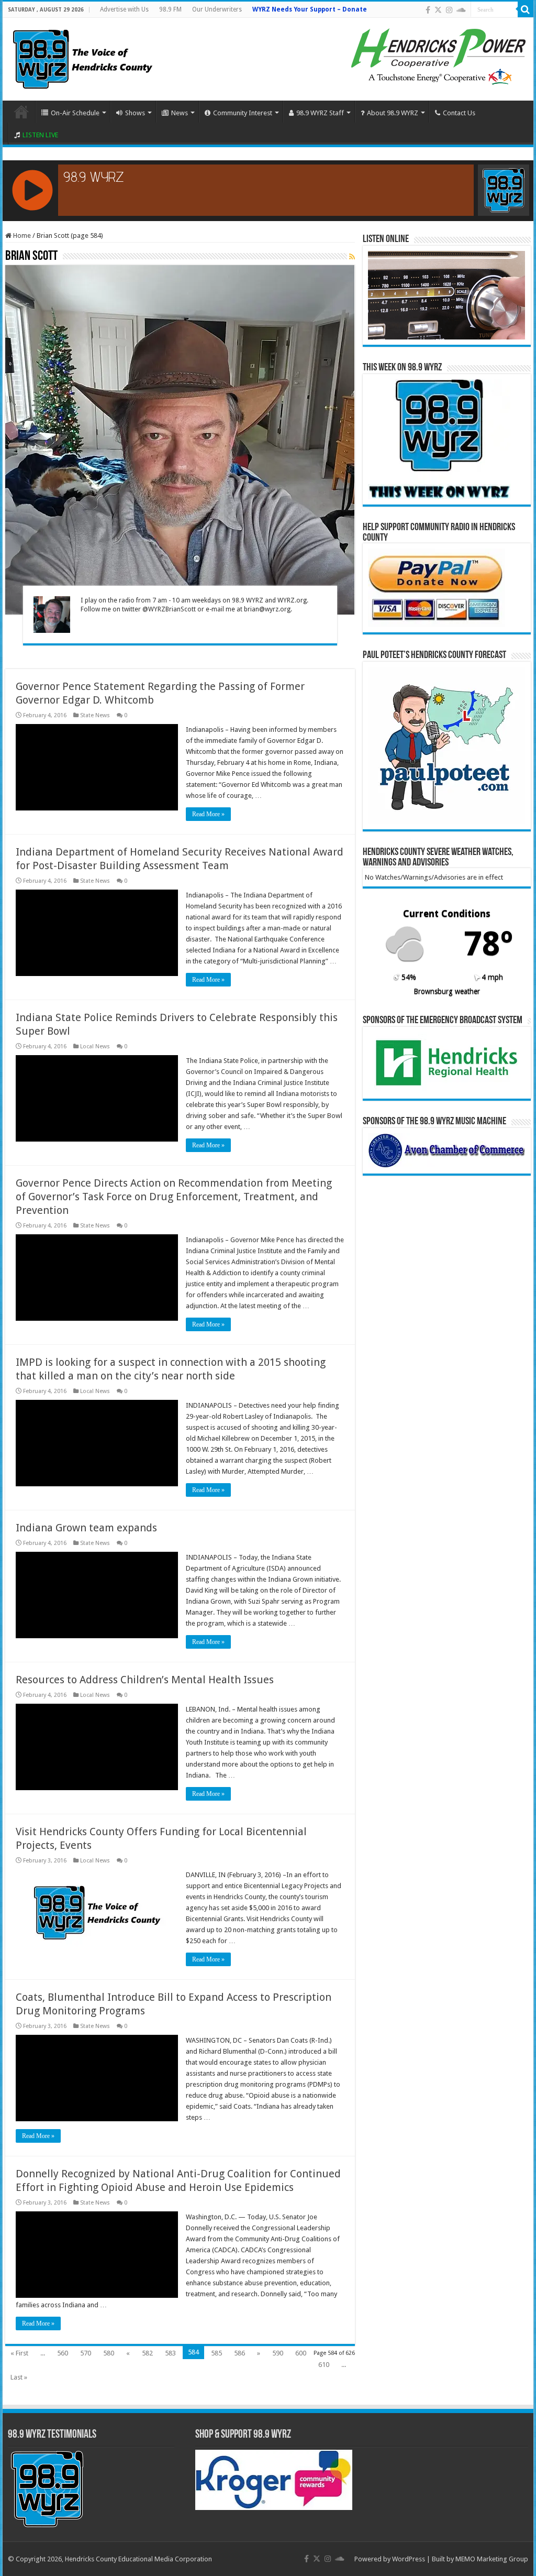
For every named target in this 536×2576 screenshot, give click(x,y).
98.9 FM (170, 9)
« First (19, 2353)
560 (63, 2353)
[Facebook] (428, 10)
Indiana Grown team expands (86, 1528)
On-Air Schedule (75, 113)
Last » (19, 2377)
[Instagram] (449, 10)
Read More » (208, 814)
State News (95, 715)
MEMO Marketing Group (492, 2559)
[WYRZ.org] (82, 57)
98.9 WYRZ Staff (320, 113)
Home (21, 112)
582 (147, 2353)
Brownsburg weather (447, 991)
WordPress (409, 2559)
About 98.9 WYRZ (393, 113)
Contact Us (459, 113)
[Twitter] (438, 10)
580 (109, 2353)
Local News (95, 1046)
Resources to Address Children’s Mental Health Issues (145, 1680)
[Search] (526, 9)
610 (324, 2365)
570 (86, 2353)
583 (170, 2353)
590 (278, 2353)
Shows (135, 113)
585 (216, 2353)
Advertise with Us (124, 9)
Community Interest (243, 113)
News (180, 113)
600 (301, 2353)
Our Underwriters (217, 9)
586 (239, 2353)
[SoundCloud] (461, 10)
